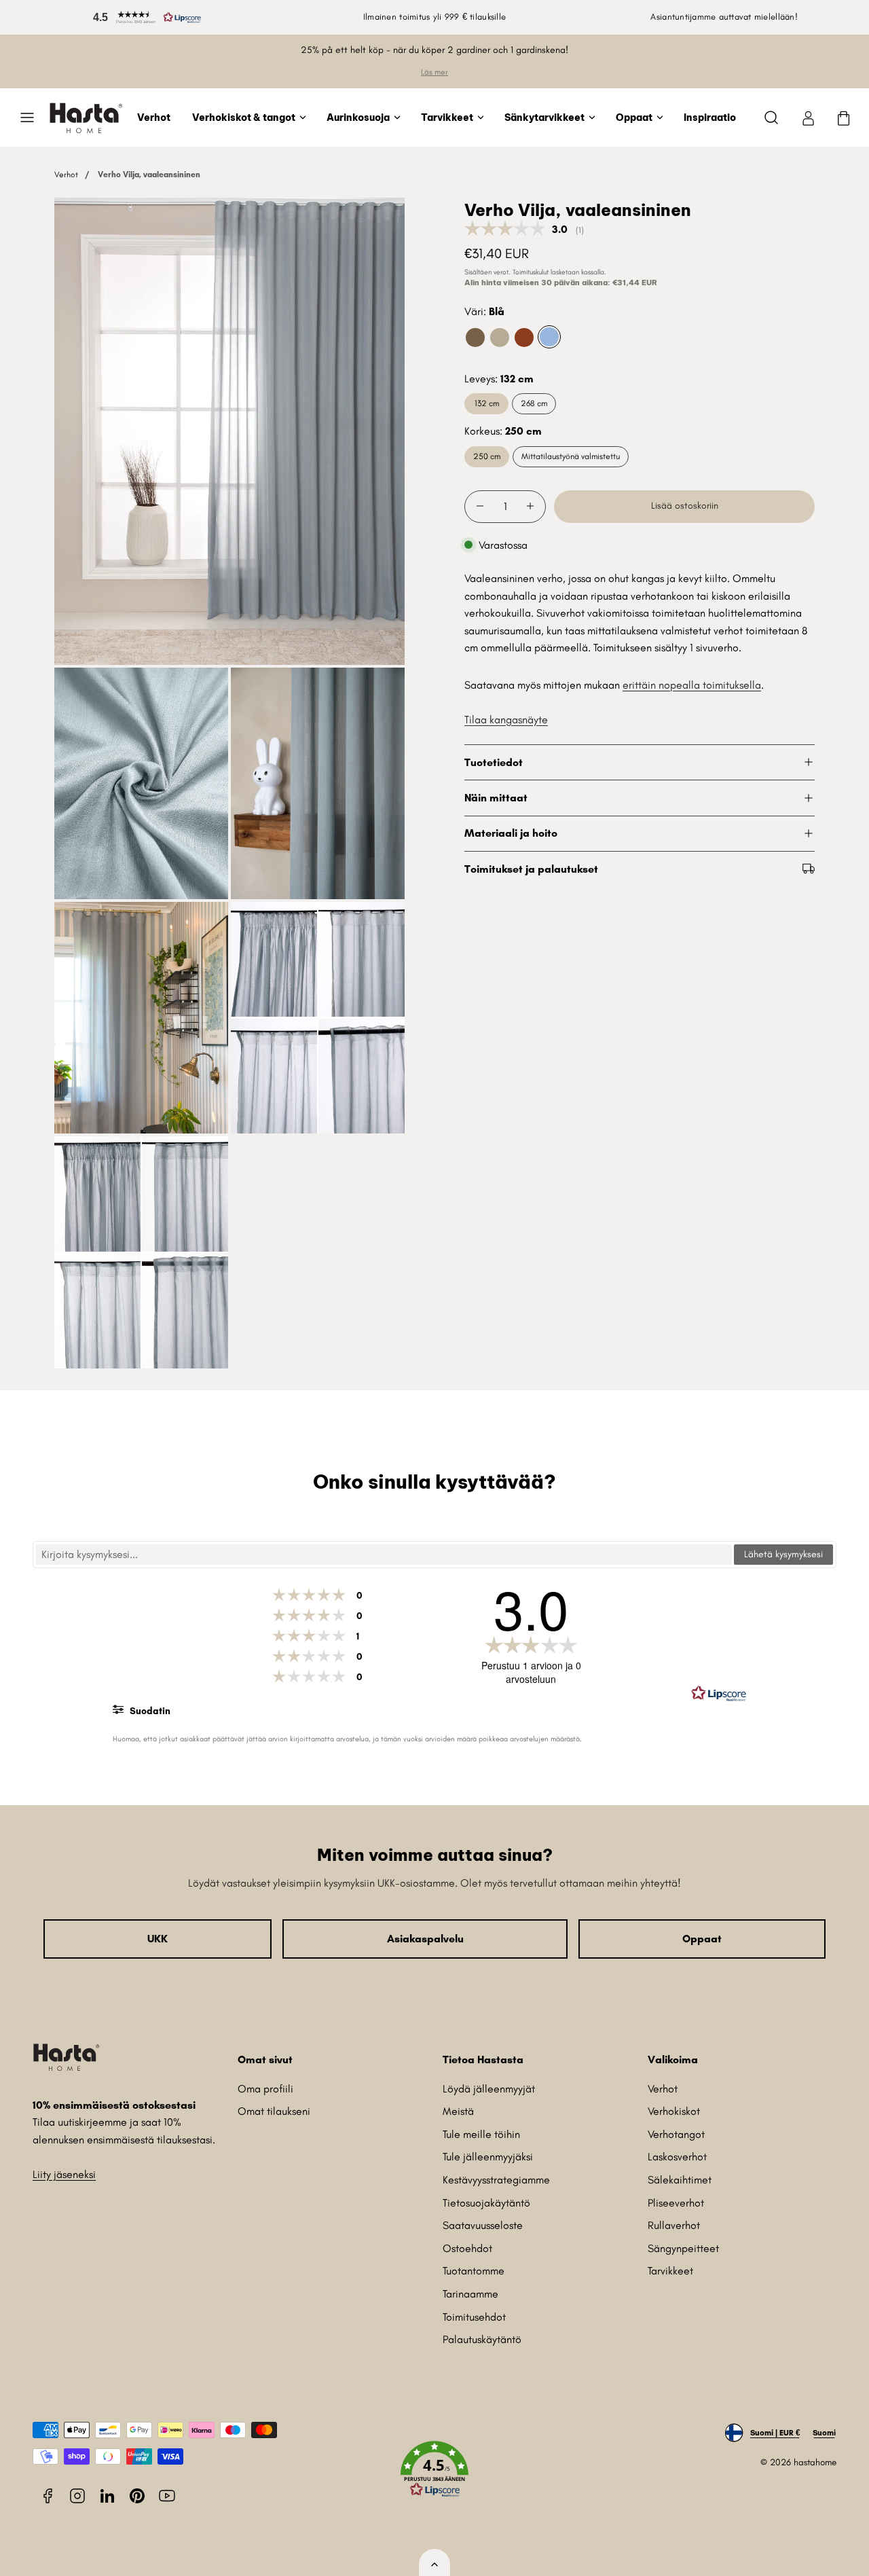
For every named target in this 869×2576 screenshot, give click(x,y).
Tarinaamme (470, 2294)
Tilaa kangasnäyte (506, 719)
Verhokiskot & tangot (244, 117)
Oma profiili (265, 2089)
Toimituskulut (531, 271)
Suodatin (149, 1711)
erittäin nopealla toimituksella (692, 684)
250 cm (487, 456)
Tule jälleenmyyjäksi (488, 2157)
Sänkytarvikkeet (544, 117)
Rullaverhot (674, 2225)
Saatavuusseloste (483, 2225)
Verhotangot (676, 2134)
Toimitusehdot (474, 2317)
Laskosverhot (677, 2157)
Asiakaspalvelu (425, 1939)
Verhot (154, 117)
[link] (808, 117)
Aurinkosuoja (358, 117)
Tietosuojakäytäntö (486, 2203)
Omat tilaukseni (274, 2111)
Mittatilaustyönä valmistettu (571, 456)
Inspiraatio (710, 117)
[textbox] (384, 1555)
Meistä (458, 2111)
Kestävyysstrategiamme (496, 2180)
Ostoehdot (467, 2248)
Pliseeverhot (676, 2203)
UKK (158, 1939)
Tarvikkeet (447, 117)
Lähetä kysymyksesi (783, 1554)
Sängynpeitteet (683, 2248)
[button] (145, 17)
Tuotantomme (474, 2271)
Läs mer (434, 72)
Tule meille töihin (481, 2134)
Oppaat (634, 117)
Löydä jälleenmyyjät (489, 2089)
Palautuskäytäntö (482, 2339)
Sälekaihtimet (680, 2180)
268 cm (534, 403)
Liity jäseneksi (64, 2174)
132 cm (487, 403)
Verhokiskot (674, 2111)
